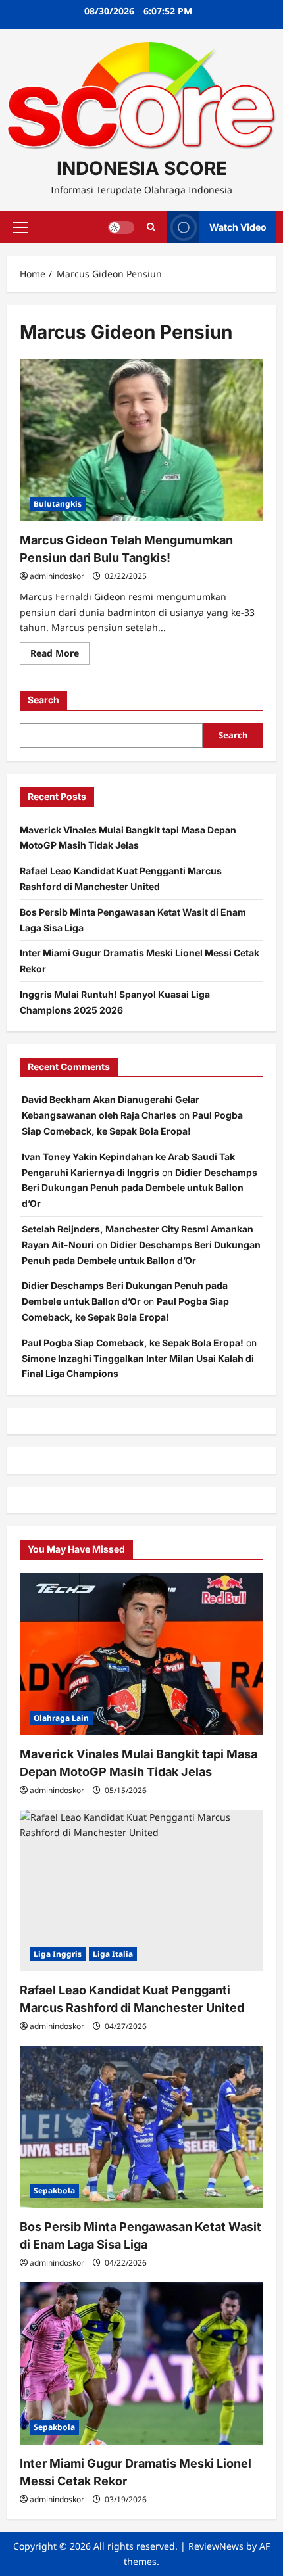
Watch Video (238, 227)
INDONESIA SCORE (142, 168)
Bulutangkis (58, 504)
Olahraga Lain (61, 1718)
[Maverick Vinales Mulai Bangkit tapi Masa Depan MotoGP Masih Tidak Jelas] (141, 1654)
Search (43, 700)
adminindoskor (57, 576)
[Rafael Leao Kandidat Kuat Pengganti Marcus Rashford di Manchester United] (141, 1891)
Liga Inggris (58, 1954)
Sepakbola (54, 2190)
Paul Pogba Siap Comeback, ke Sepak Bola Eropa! (133, 1343)
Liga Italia (113, 1954)
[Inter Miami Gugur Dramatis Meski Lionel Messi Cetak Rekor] (141, 2363)
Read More (60, 655)
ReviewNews (216, 2546)
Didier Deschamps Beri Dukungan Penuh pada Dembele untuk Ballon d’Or (140, 1188)
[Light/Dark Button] (121, 227)
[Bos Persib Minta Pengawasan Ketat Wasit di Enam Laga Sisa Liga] (141, 2127)
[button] (21, 227)
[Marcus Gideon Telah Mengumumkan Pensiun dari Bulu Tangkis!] (141, 440)
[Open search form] (151, 227)
